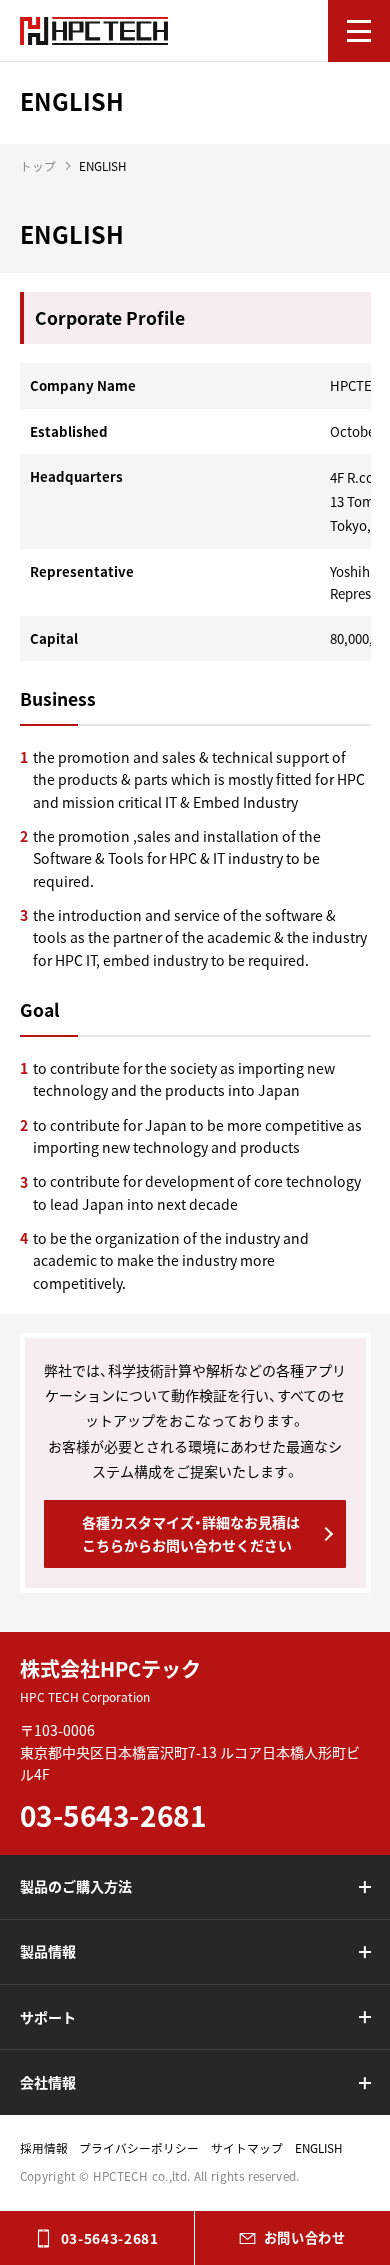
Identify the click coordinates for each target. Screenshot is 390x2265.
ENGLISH (319, 2148)
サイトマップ (247, 2148)
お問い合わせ (305, 2237)
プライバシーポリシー (139, 2148)
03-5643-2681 (110, 2238)
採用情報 (44, 2148)
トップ (38, 166)
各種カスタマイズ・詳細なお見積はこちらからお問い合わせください (191, 1533)
